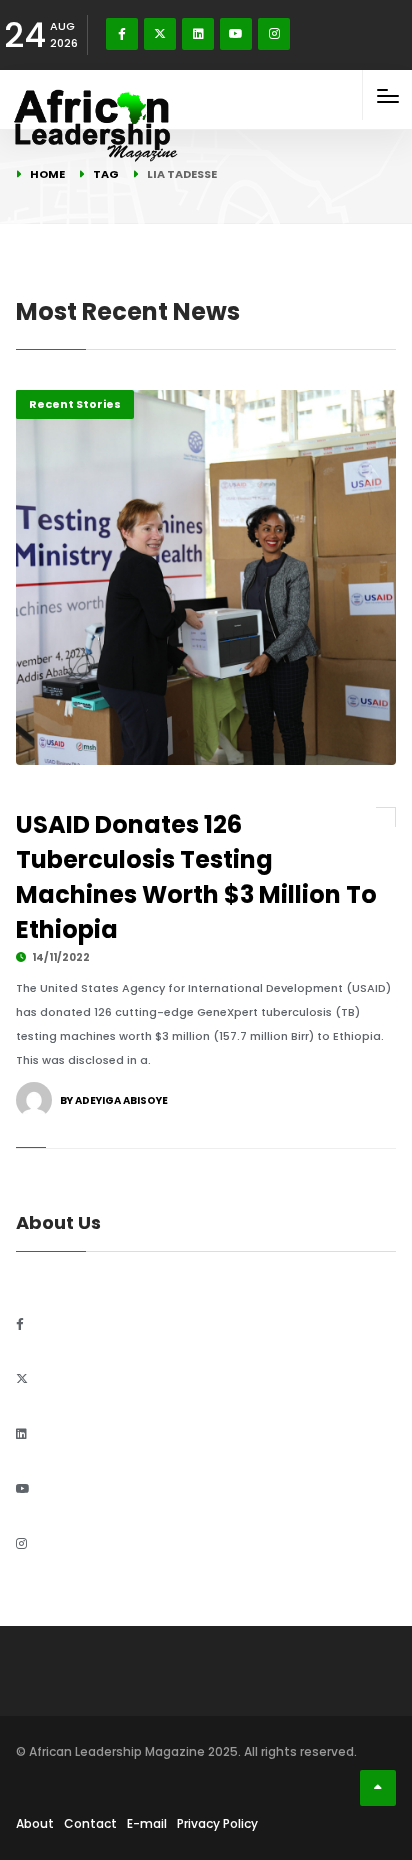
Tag (106, 174)
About (35, 1823)
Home (47, 174)
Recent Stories (75, 404)
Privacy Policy (217, 1823)
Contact (90, 1823)
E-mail (147, 1823)
